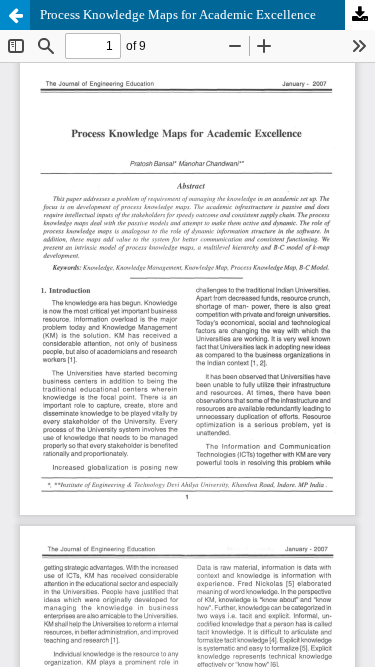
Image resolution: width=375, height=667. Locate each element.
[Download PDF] (360, 15)
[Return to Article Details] (15, 15)
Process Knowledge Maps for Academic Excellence (178, 14)
